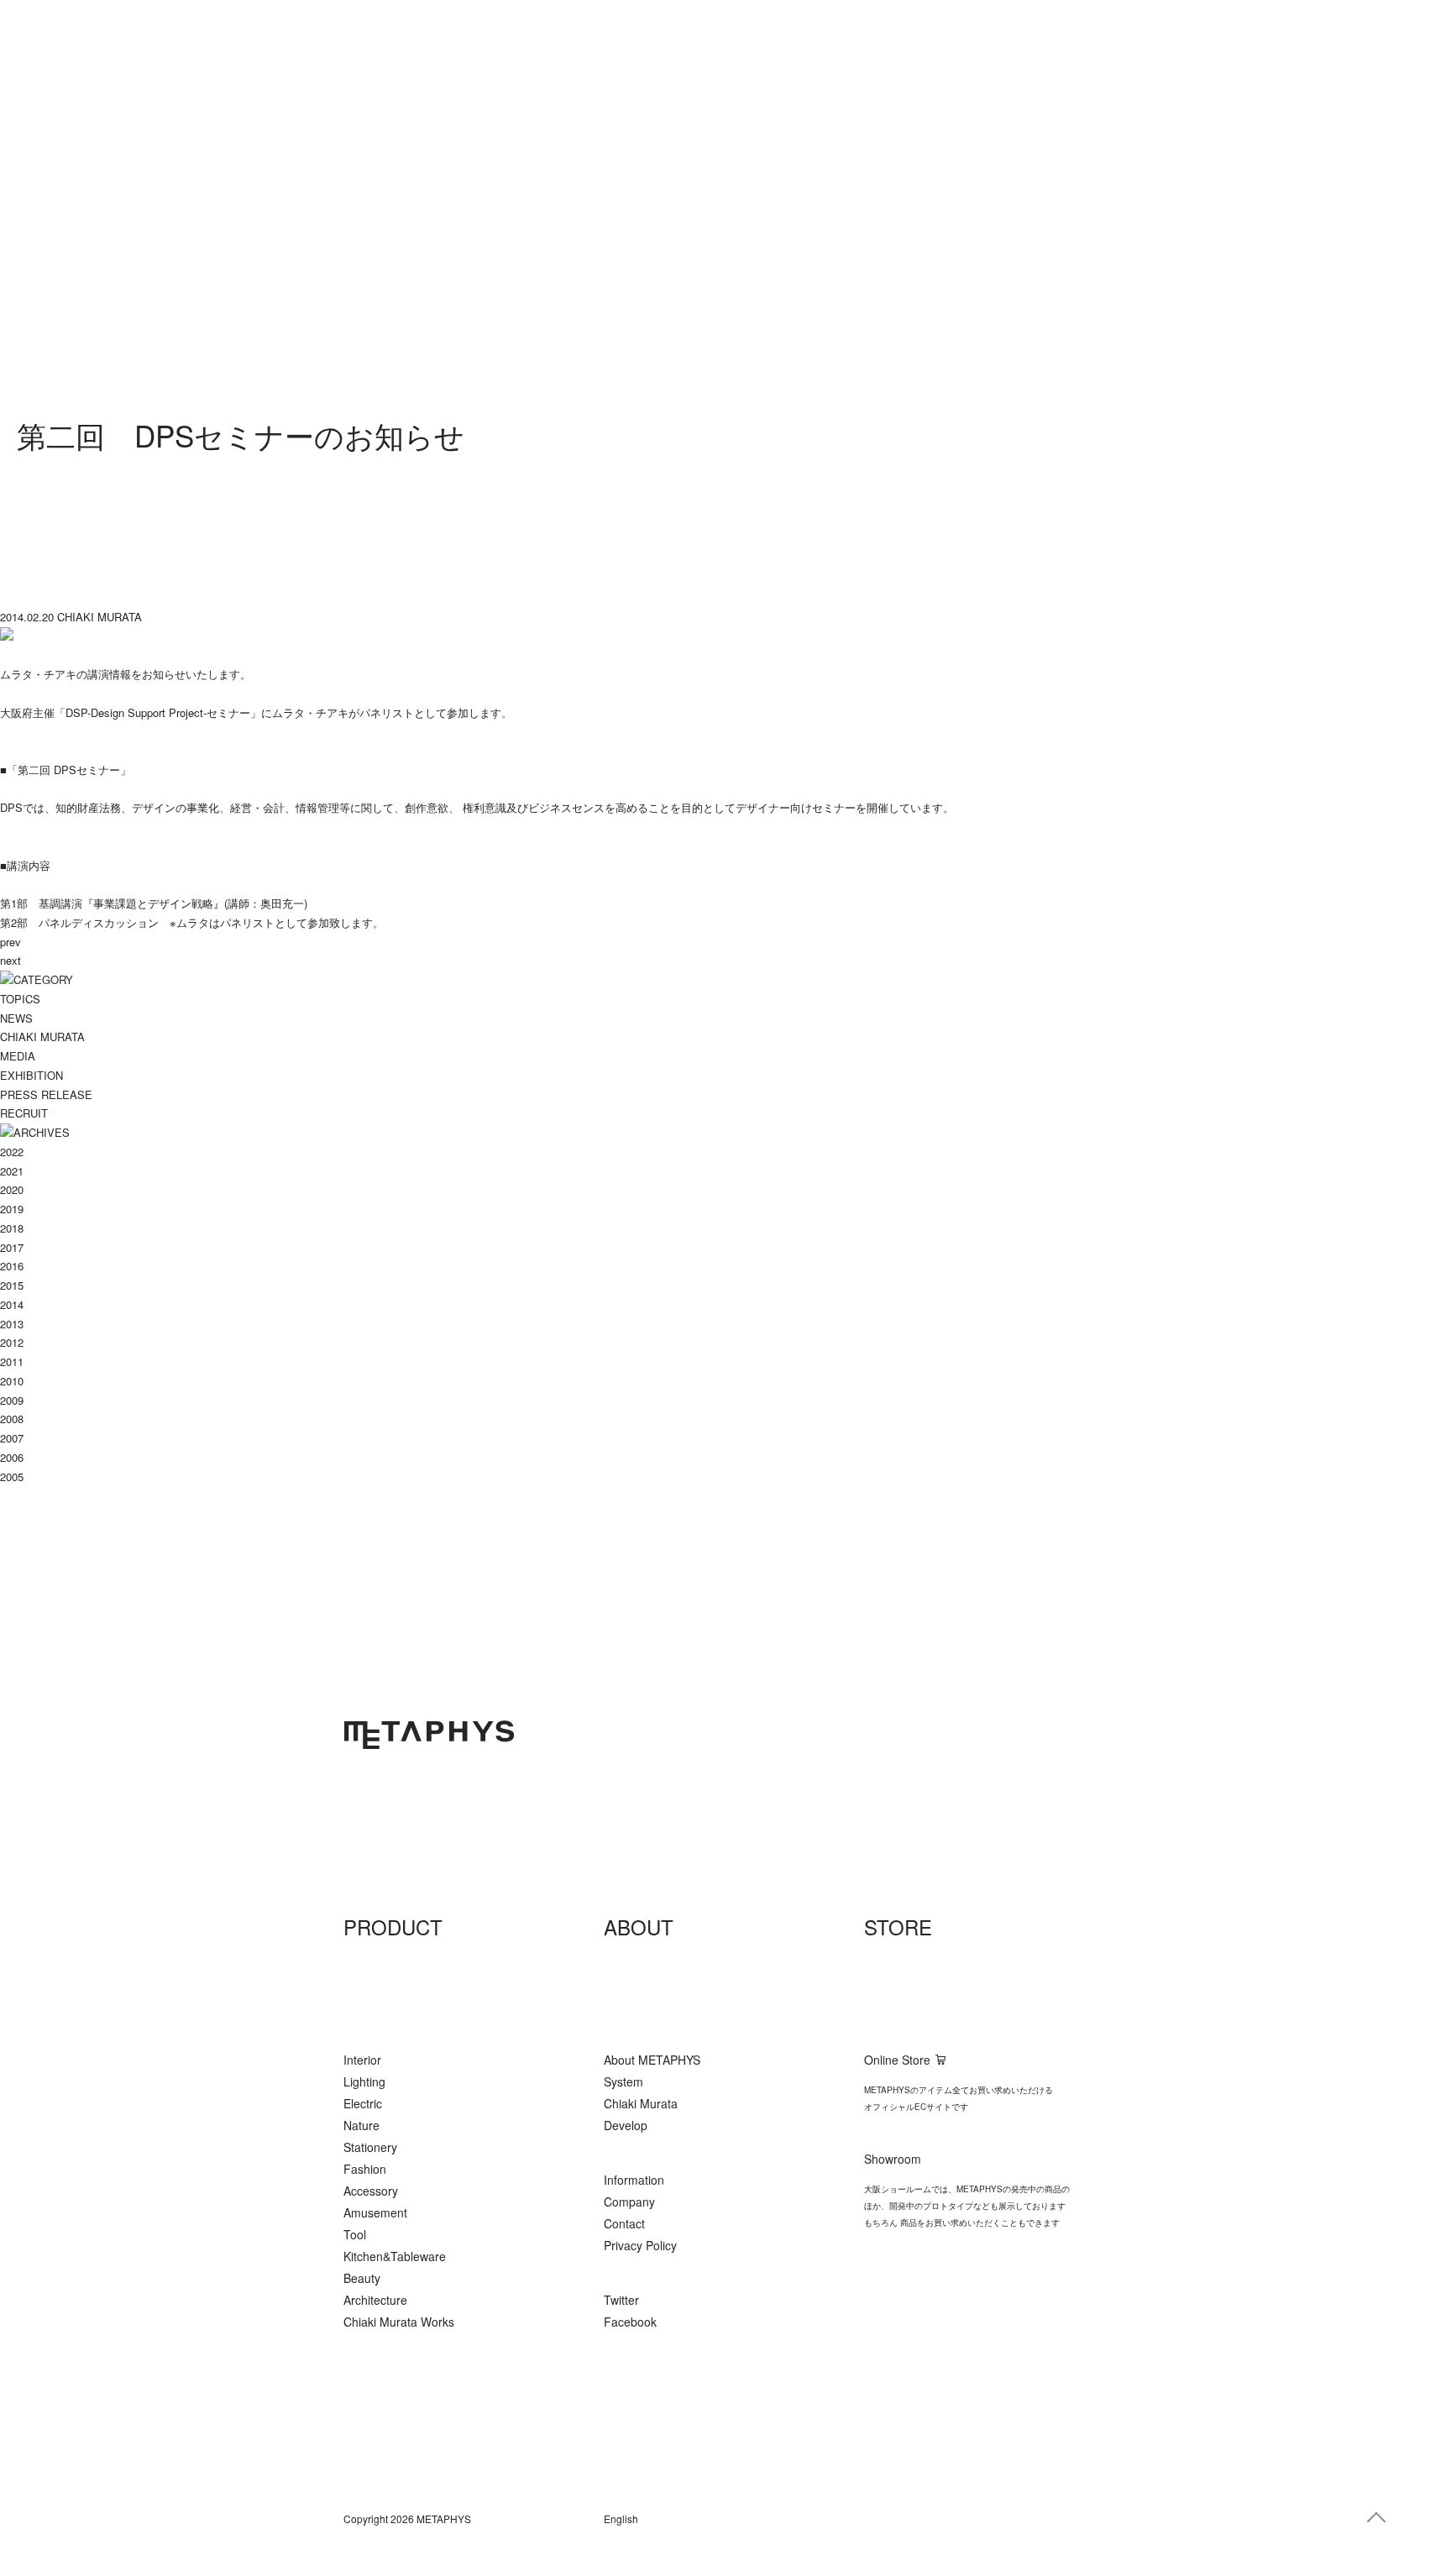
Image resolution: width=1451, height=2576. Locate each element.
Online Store (897, 2060)
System (623, 2081)
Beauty (362, 2278)
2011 (12, 1361)
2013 (12, 1324)
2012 (12, 1342)
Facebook (630, 2322)
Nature (361, 2125)
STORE (898, 1927)
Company (629, 2202)
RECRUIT (24, 1113)
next (10, 960)
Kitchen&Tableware (395, 2256)
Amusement (375, 2212)
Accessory (371, 2191)
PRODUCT (393, 1927)
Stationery (370, 2147)
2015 (12, 1285)
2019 (12, 1209)
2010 (12, 1381)
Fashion (365, 2169)
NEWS (16, 1018)
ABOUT (639, 1927)
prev (10, 942)
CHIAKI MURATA (42, 1037)
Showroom (893, 2159)
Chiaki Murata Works (399, 2322)
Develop (626, 2125)
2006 (12, 1457)
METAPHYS (429, 1735)
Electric (363, 2103)
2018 (12, 1228)
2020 (12, 1189)
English (621, 2518)
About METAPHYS (652, 2060)
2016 (12, 1266)
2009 (12, 1400)
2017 (12, 1247)
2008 (12, 1419)
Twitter (621, 2300)
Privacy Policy (640, 2245)
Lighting (364, 2081)
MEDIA (18, 1056)
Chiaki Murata (641, 2103)
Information (634, 2180)
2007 (12, 1438)
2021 (12, 1171)
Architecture (375, 2300)
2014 (12, 1304)
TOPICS (20, 999)
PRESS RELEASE (46, 1094)
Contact (624, 2223)
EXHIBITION (31, 1075)
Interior (362, 2060)
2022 (12, 1152)
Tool (355, 2234)
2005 (12, 1476)
